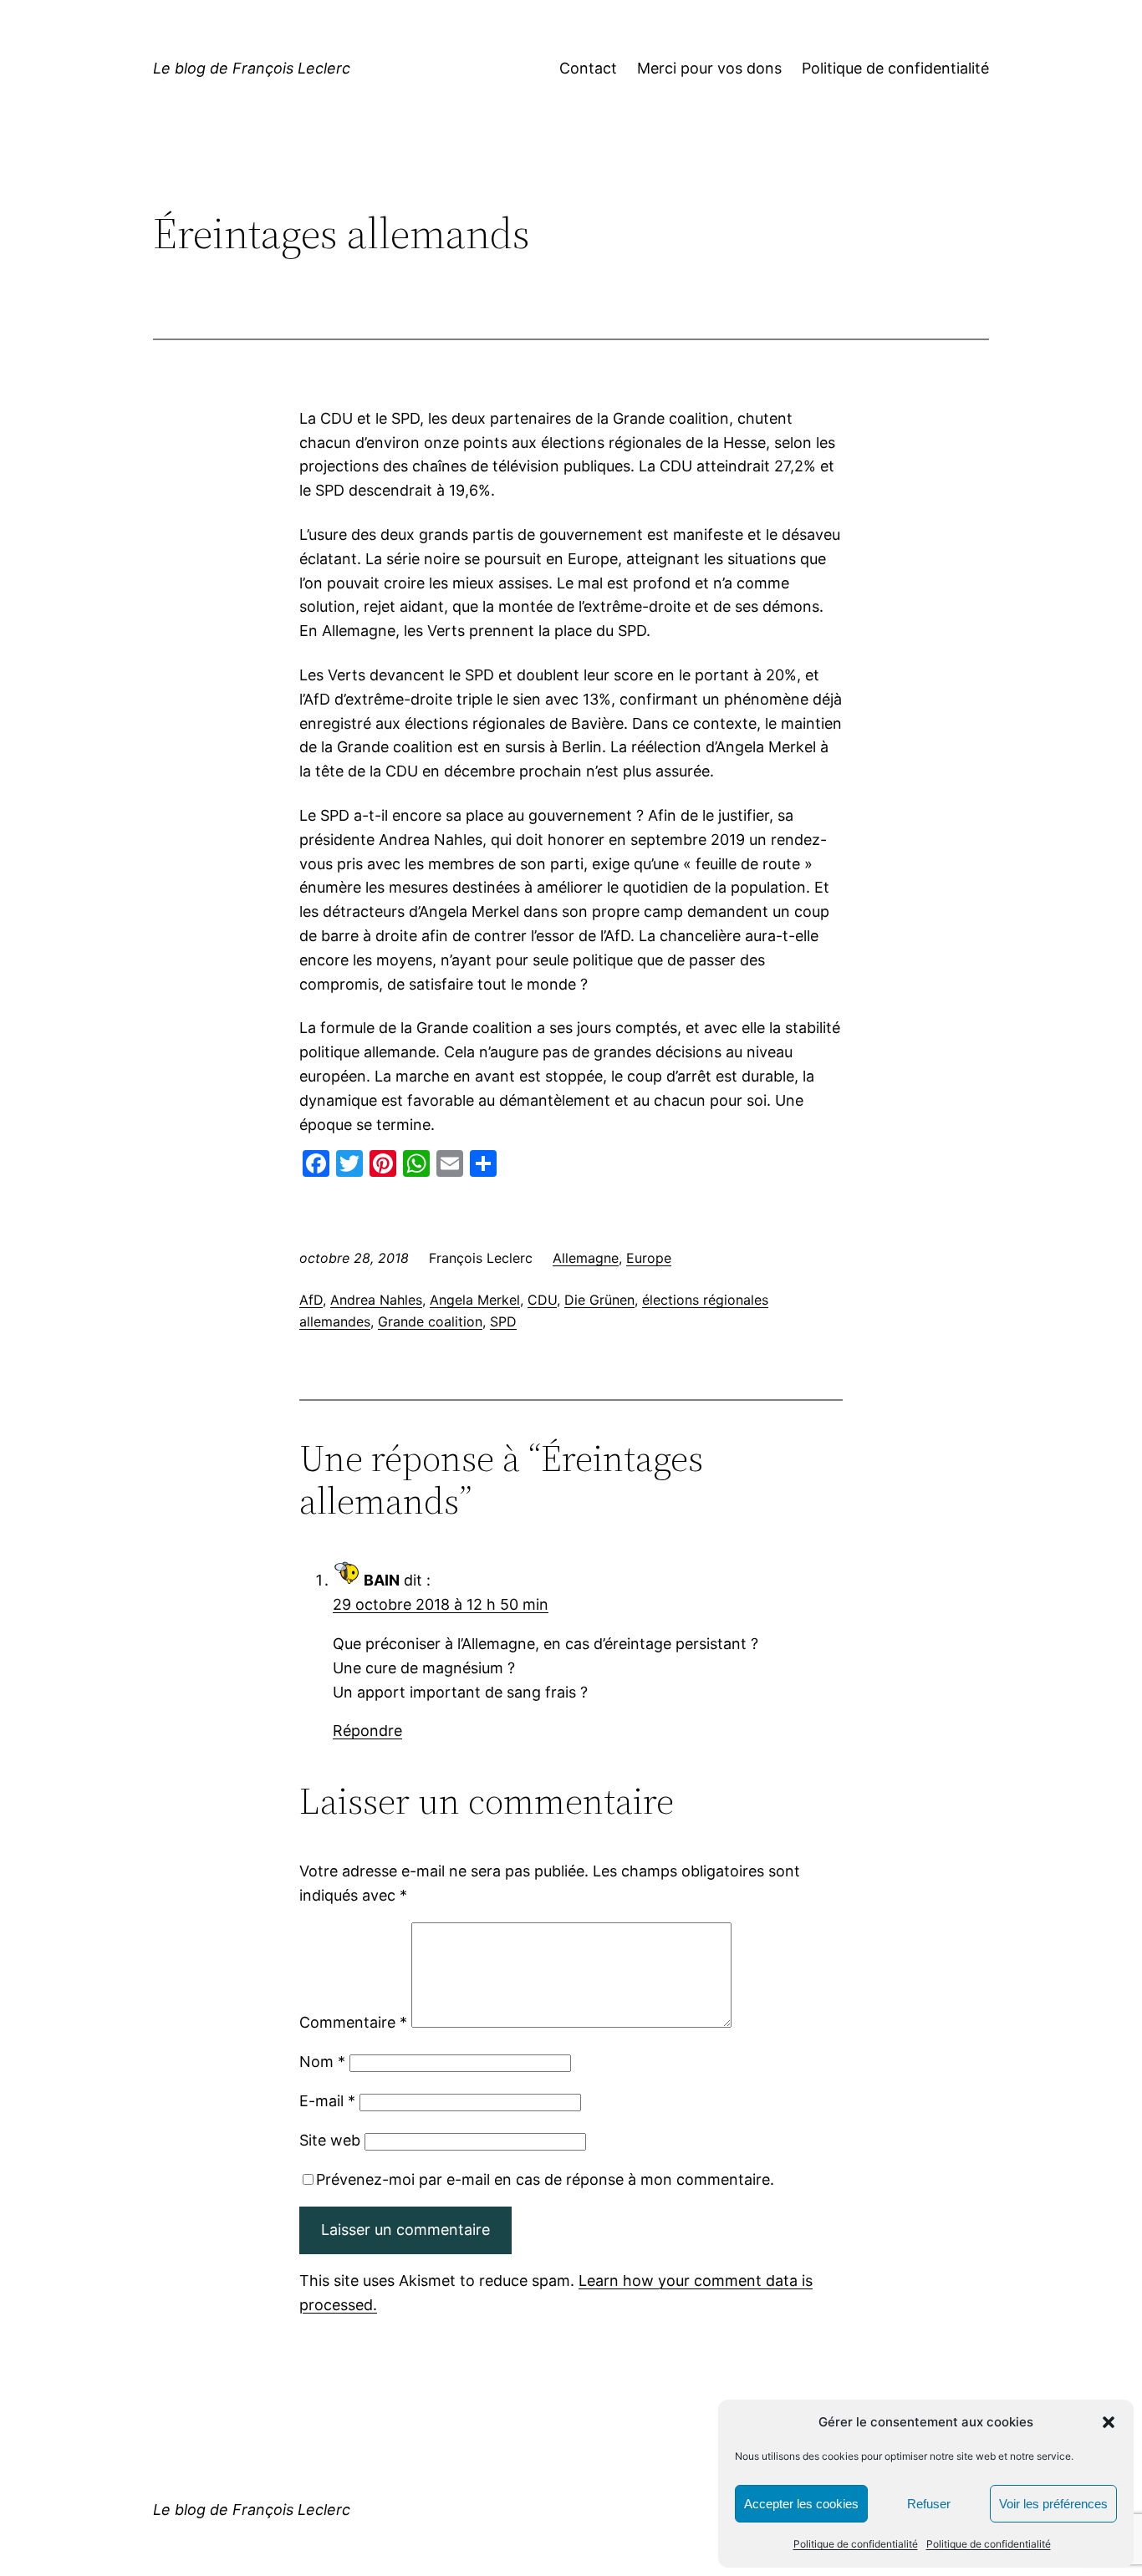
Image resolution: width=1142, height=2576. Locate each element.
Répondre (367, 1731)
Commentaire (353, 2022)
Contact (588, 68)
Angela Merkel (475, 1300)
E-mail (327, 2101)
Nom (322, 2062)
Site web (330, 2140)
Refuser (929, 2504)
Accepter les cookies (801, 2504)
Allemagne (586, 1258)
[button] (1109, 2422)
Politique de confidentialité (856, 2544)
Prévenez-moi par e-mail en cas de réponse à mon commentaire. (545, 2179)
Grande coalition (430, 1321)
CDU (542, 1300)
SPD (503, 1321)
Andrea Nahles (376, 1300)
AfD (311, 1300)
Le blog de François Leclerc (252, 68)
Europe (649, 1258)
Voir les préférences (1053, 2504)
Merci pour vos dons (709, 68)
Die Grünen (599, 1300)
